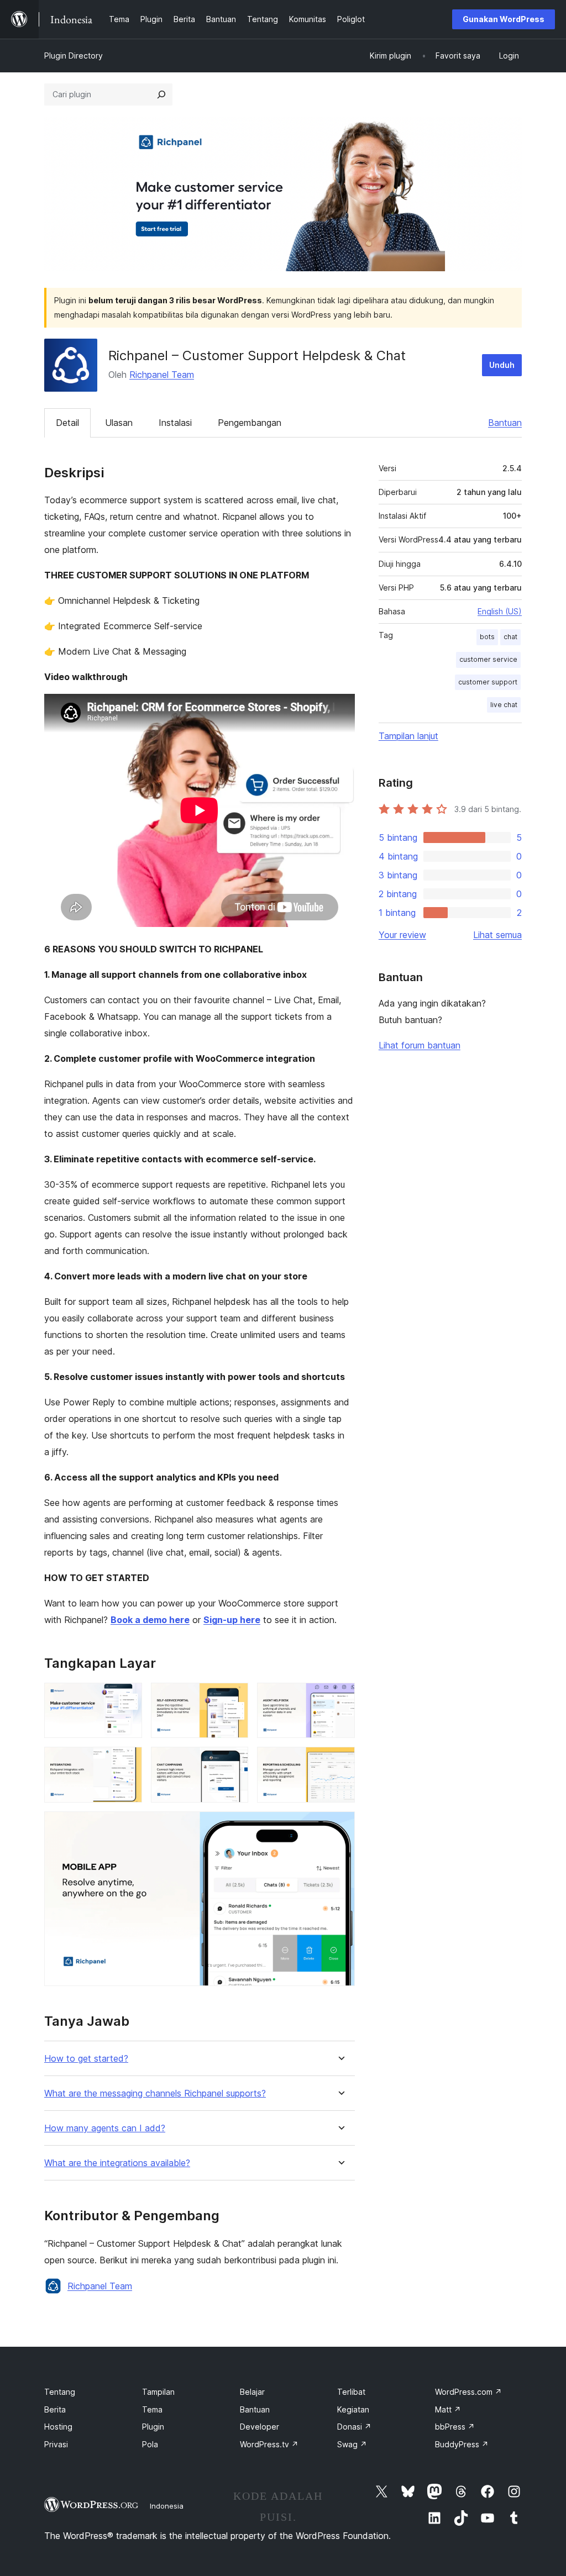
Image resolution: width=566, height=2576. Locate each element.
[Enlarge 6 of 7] (340, 1762)
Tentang (60, 2392)
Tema (152, 2409)
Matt (448, 2409)
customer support (488, 682)
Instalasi (175, 423)
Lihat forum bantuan (420, 1045)
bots (487, 637)
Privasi (56, 2444)
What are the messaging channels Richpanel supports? (155, 2093)
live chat (504, 705)
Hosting (58, 2427)
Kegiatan (353, 2409)
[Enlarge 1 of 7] (127, 1698)
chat (510, 637)
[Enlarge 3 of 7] (340, 1698)
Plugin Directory (74, 56)
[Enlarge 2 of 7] (233, 1698)
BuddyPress (462, 2444)
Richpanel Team (162, 375)
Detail (67, 423)
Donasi (354, 2427)
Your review (402, 935)
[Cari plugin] (161, 94)
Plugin (153, 2427)
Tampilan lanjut (408, 736)
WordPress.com (468, 2392)
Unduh (502, 365)
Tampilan (158, 2392)
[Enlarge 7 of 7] (340, 1826)
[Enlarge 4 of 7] (127, 1762)
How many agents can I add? (105, 2128)
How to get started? (86, 2059)
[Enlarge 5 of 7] (233, 1762)
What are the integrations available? (117, 2163)
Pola (150, 2444)
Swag (352, 2444)
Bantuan (505, 423)
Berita (55, 2409)
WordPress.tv (269, 2444)
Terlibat (351, 2392)
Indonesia (167, 2506)
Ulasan (119, 423)
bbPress (455, 2427)
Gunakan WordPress (504, 19)
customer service (488, 659)
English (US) (500, 611)
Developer (260, 2427)
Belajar (252, 2392)
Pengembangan (250, 423)
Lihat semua (497, 935)
